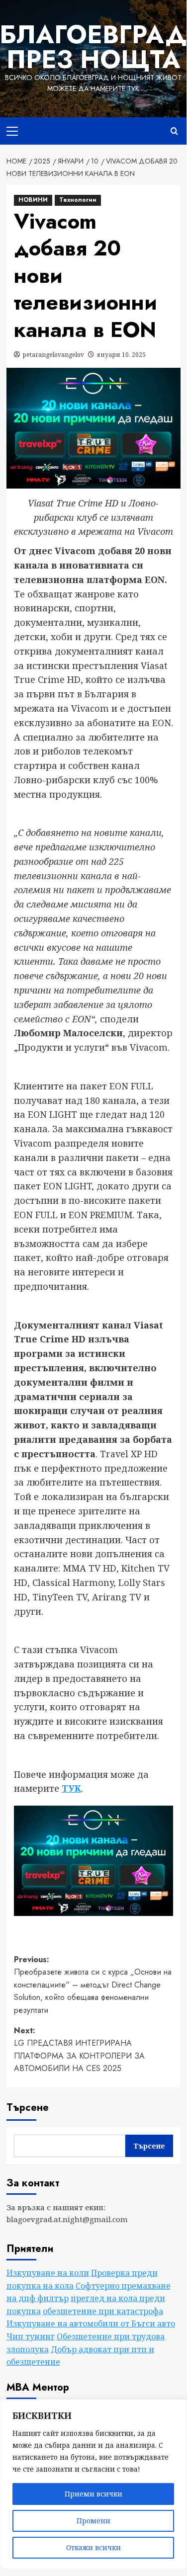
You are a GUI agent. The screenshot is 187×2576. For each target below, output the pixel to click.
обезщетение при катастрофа (103, 2311)
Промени (93, 2521)
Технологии (78, 200)
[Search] (174, 131)
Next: (79, 2050)
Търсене (28, 2108)
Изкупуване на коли (48, 2273)
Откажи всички (93, 2547)
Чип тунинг (31, 2336)
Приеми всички (93, 2494)
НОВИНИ (33, 200)
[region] (93, 2484)
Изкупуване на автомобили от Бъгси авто (91, 2324)
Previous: (93, 1985)
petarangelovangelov (53, 355)
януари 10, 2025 (121, 355)
